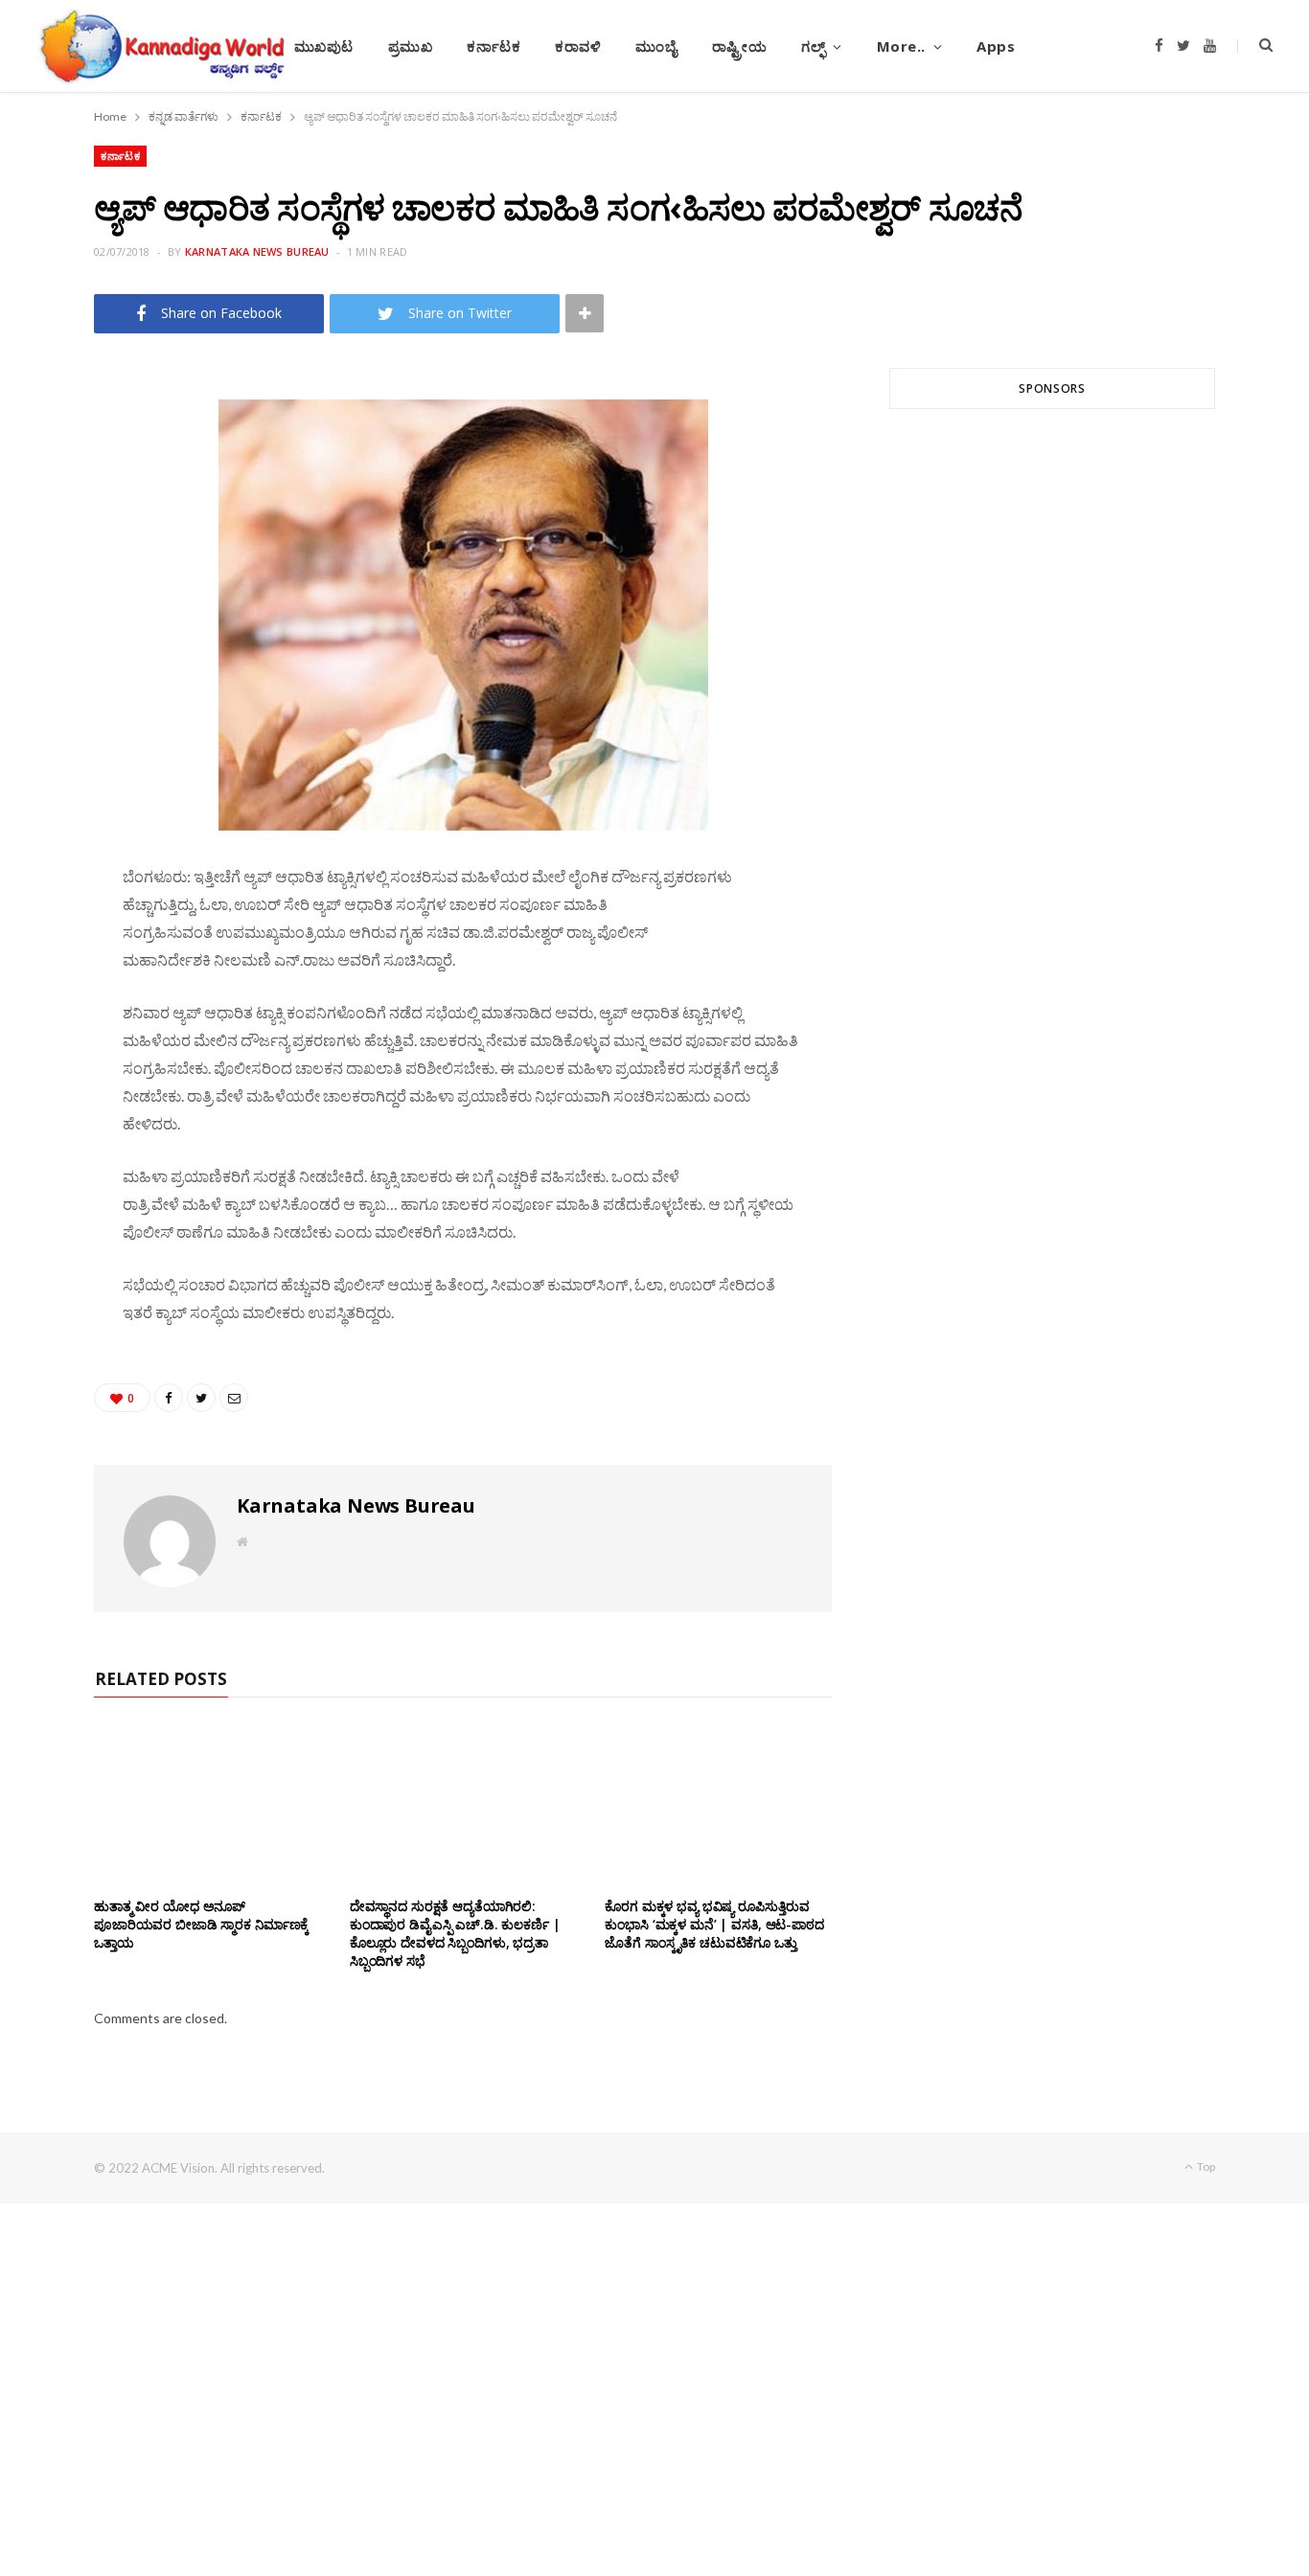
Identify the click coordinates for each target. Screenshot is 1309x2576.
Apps (996, 46)
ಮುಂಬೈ (656, 46)
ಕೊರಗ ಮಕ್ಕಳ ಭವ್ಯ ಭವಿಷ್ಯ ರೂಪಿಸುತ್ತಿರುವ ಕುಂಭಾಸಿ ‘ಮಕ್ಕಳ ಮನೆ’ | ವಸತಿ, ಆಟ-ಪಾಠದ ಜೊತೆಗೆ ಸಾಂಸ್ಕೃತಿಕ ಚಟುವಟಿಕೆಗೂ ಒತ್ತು (714, 1924)
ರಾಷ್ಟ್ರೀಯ (740, 46)
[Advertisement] (1052, 654)
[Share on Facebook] (49, 445)
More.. (901, 46)
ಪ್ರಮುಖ (411, 46)
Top (1205, 2166)
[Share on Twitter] (49, 494)
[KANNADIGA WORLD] (161, 46)
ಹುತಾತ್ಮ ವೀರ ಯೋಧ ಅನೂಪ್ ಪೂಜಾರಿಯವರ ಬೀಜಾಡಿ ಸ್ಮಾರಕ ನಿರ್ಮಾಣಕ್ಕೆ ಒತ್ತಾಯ (201, 1924)
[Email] (49, 543)
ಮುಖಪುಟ (324, 46)
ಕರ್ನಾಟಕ (494, 46)
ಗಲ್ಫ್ (813, 46)
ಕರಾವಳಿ (578, 46)
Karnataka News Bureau (257, 251)
